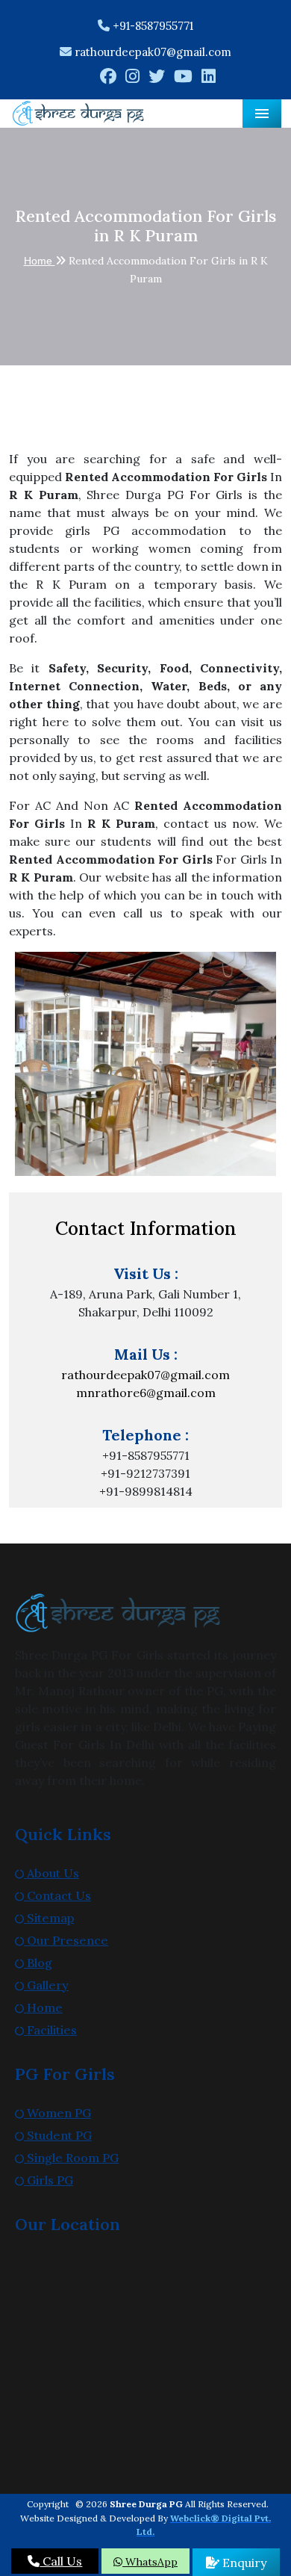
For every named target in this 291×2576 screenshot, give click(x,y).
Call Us (61, 2561)
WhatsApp (150, 2562)
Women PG (57, 2113)
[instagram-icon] (132, 78)
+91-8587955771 (151, 26)
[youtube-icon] (183, 78)
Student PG (58, 2135)
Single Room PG (71, 2158)
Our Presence (66, 1940)
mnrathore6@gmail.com (146, 1393)
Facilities (50, 2030)
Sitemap (49, 1918)
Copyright (48, 2504)
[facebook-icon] (108, 78)
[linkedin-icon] (209, 78)
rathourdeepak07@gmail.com (153, 52)
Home (40, 261)
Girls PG (48, 2180)
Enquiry (243, 2563)
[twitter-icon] (157, 78)
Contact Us (57, 1895)
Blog (38, 1963)
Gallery (46, 1985)
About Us (51, 1873)
